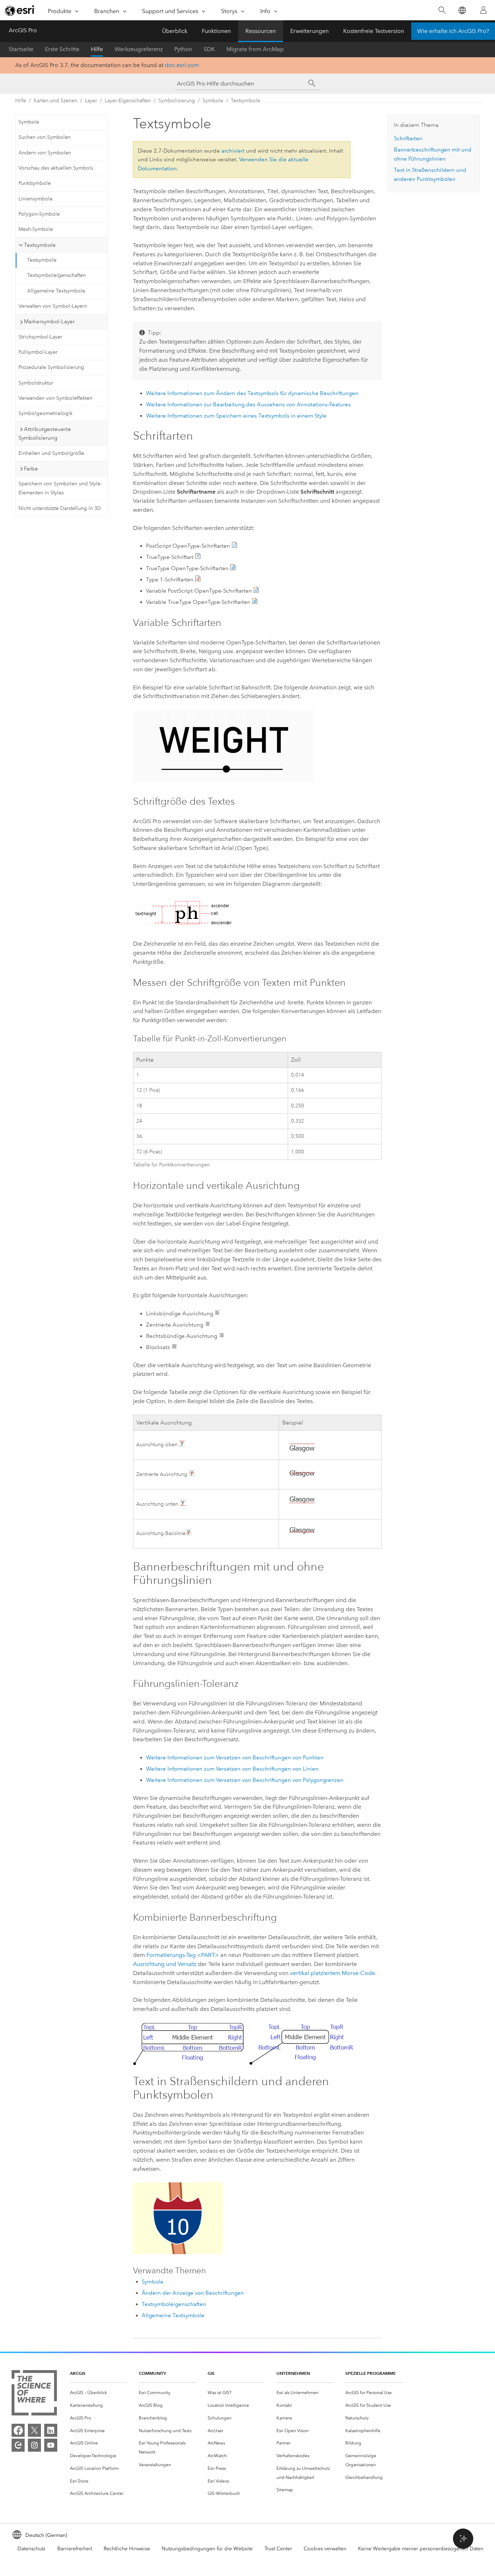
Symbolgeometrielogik (45, 413)
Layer (91, 101)
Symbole (213, 101)
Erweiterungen (309, 31)
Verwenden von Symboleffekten (55, 398)
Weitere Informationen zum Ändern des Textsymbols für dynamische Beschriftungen (252, 393)
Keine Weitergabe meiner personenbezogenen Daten (421, 2549)
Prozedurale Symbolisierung (51, 367)
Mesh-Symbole (36, 229)
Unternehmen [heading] (293, 2373)
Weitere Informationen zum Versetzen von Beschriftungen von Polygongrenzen (245, 1780)
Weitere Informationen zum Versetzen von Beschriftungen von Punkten (235, 1758)
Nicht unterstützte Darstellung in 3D (60, 508)
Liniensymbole (36, 199)
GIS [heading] (211, 2373)
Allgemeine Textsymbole (56, 291)
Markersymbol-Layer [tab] (49, 322)
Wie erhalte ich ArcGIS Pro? (453, 31)
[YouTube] (51, 2445)
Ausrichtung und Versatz (165, 1964)
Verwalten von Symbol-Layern (53, 306)
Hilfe (97, 49)
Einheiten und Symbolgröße (51, 453)
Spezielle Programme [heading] (371, 2373)
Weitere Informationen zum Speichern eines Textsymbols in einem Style (236, 416)
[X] (34, 2430)
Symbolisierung (177, 101)
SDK (209, 49)
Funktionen (216, 31)
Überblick (175, 31)
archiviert (233, 151)
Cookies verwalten (325, 2549)
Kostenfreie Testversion (374, 31)
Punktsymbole (35, 183)
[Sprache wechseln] (462, 10)
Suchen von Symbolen (45, 137)
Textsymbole (246, 101)
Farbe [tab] (31, 469)
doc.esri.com (182, 65)
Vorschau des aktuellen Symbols (56, 168)
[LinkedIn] (51, 2430)
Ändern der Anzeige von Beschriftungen (193, 2293)
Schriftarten (408, 138)
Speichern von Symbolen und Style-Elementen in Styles (60, 488)
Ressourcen (261, 31)
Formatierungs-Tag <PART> (183, 1955)
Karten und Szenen (55, 101)
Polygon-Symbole (39, 214)
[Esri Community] (18, 2445)
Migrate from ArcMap (255, 49)
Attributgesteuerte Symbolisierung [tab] (45, 434)
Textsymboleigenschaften (57, 275)
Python (183, 49)
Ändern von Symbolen (45, 153)
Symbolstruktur (36, 383)
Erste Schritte (62, 49)
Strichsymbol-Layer (40, 337)
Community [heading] (152, 2373)
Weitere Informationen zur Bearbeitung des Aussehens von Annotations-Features (248, 405)
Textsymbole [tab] (40, 245)
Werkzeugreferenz (139, 49)
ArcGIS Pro (23, 30)
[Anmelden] (483, 10)
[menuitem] (99, 2393)
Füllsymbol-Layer (38, 352)
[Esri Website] (20, 11)
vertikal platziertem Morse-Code (332, 1973)
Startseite (21, 49)
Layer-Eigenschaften (128, 101)
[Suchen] (442, 10)
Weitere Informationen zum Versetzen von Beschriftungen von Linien (232, 1769)
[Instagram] (34, 2445)
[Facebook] (18, 2430)
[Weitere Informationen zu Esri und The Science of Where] (34, 2394)
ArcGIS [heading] (78, 2373)
